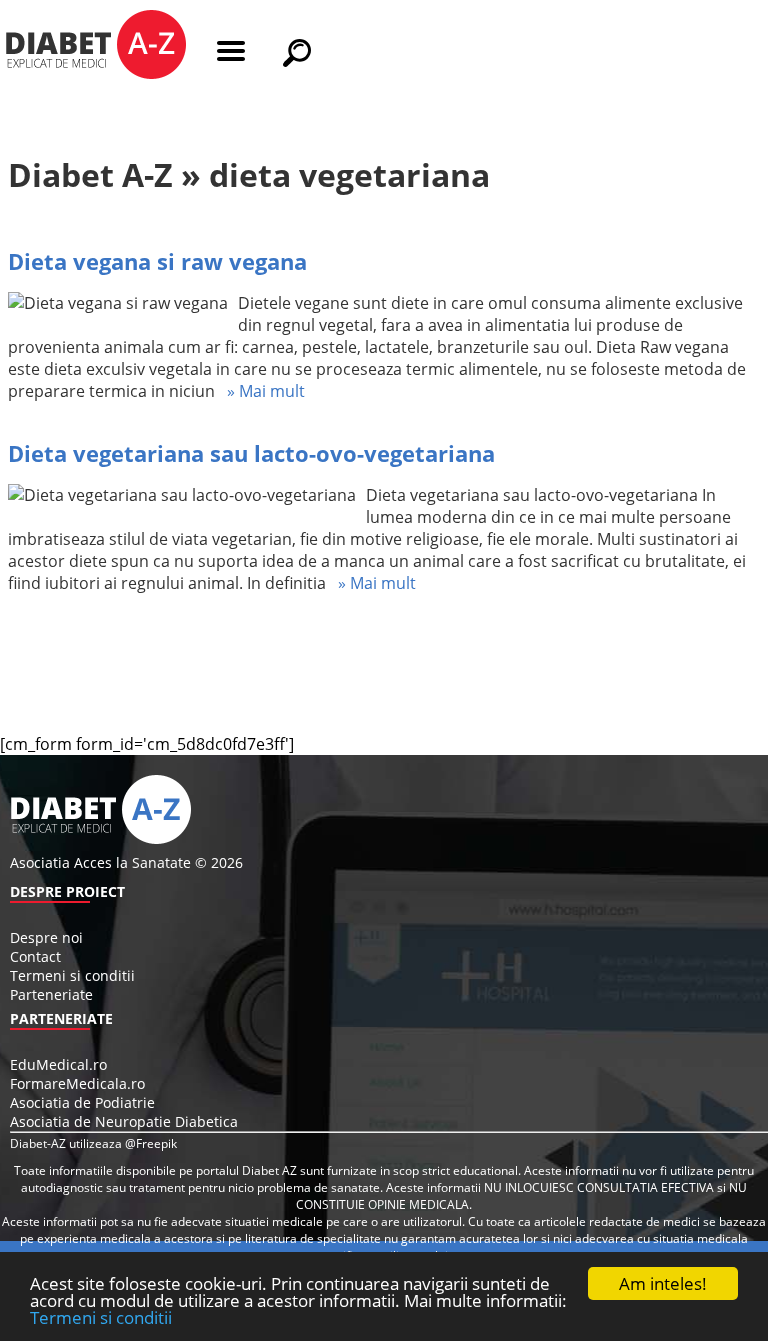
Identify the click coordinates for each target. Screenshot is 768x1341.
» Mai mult (260, 391)
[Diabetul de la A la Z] (95, 47)
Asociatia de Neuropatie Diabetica (124, 1121)
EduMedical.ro (58, 1064)
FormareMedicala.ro (77, 1083)
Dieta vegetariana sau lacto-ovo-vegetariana (251, 453)
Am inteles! (663, 1283)
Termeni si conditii (101, 1317)
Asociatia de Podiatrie (82, 1102)
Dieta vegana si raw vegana (157, 261)
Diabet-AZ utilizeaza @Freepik (93, 1143)
